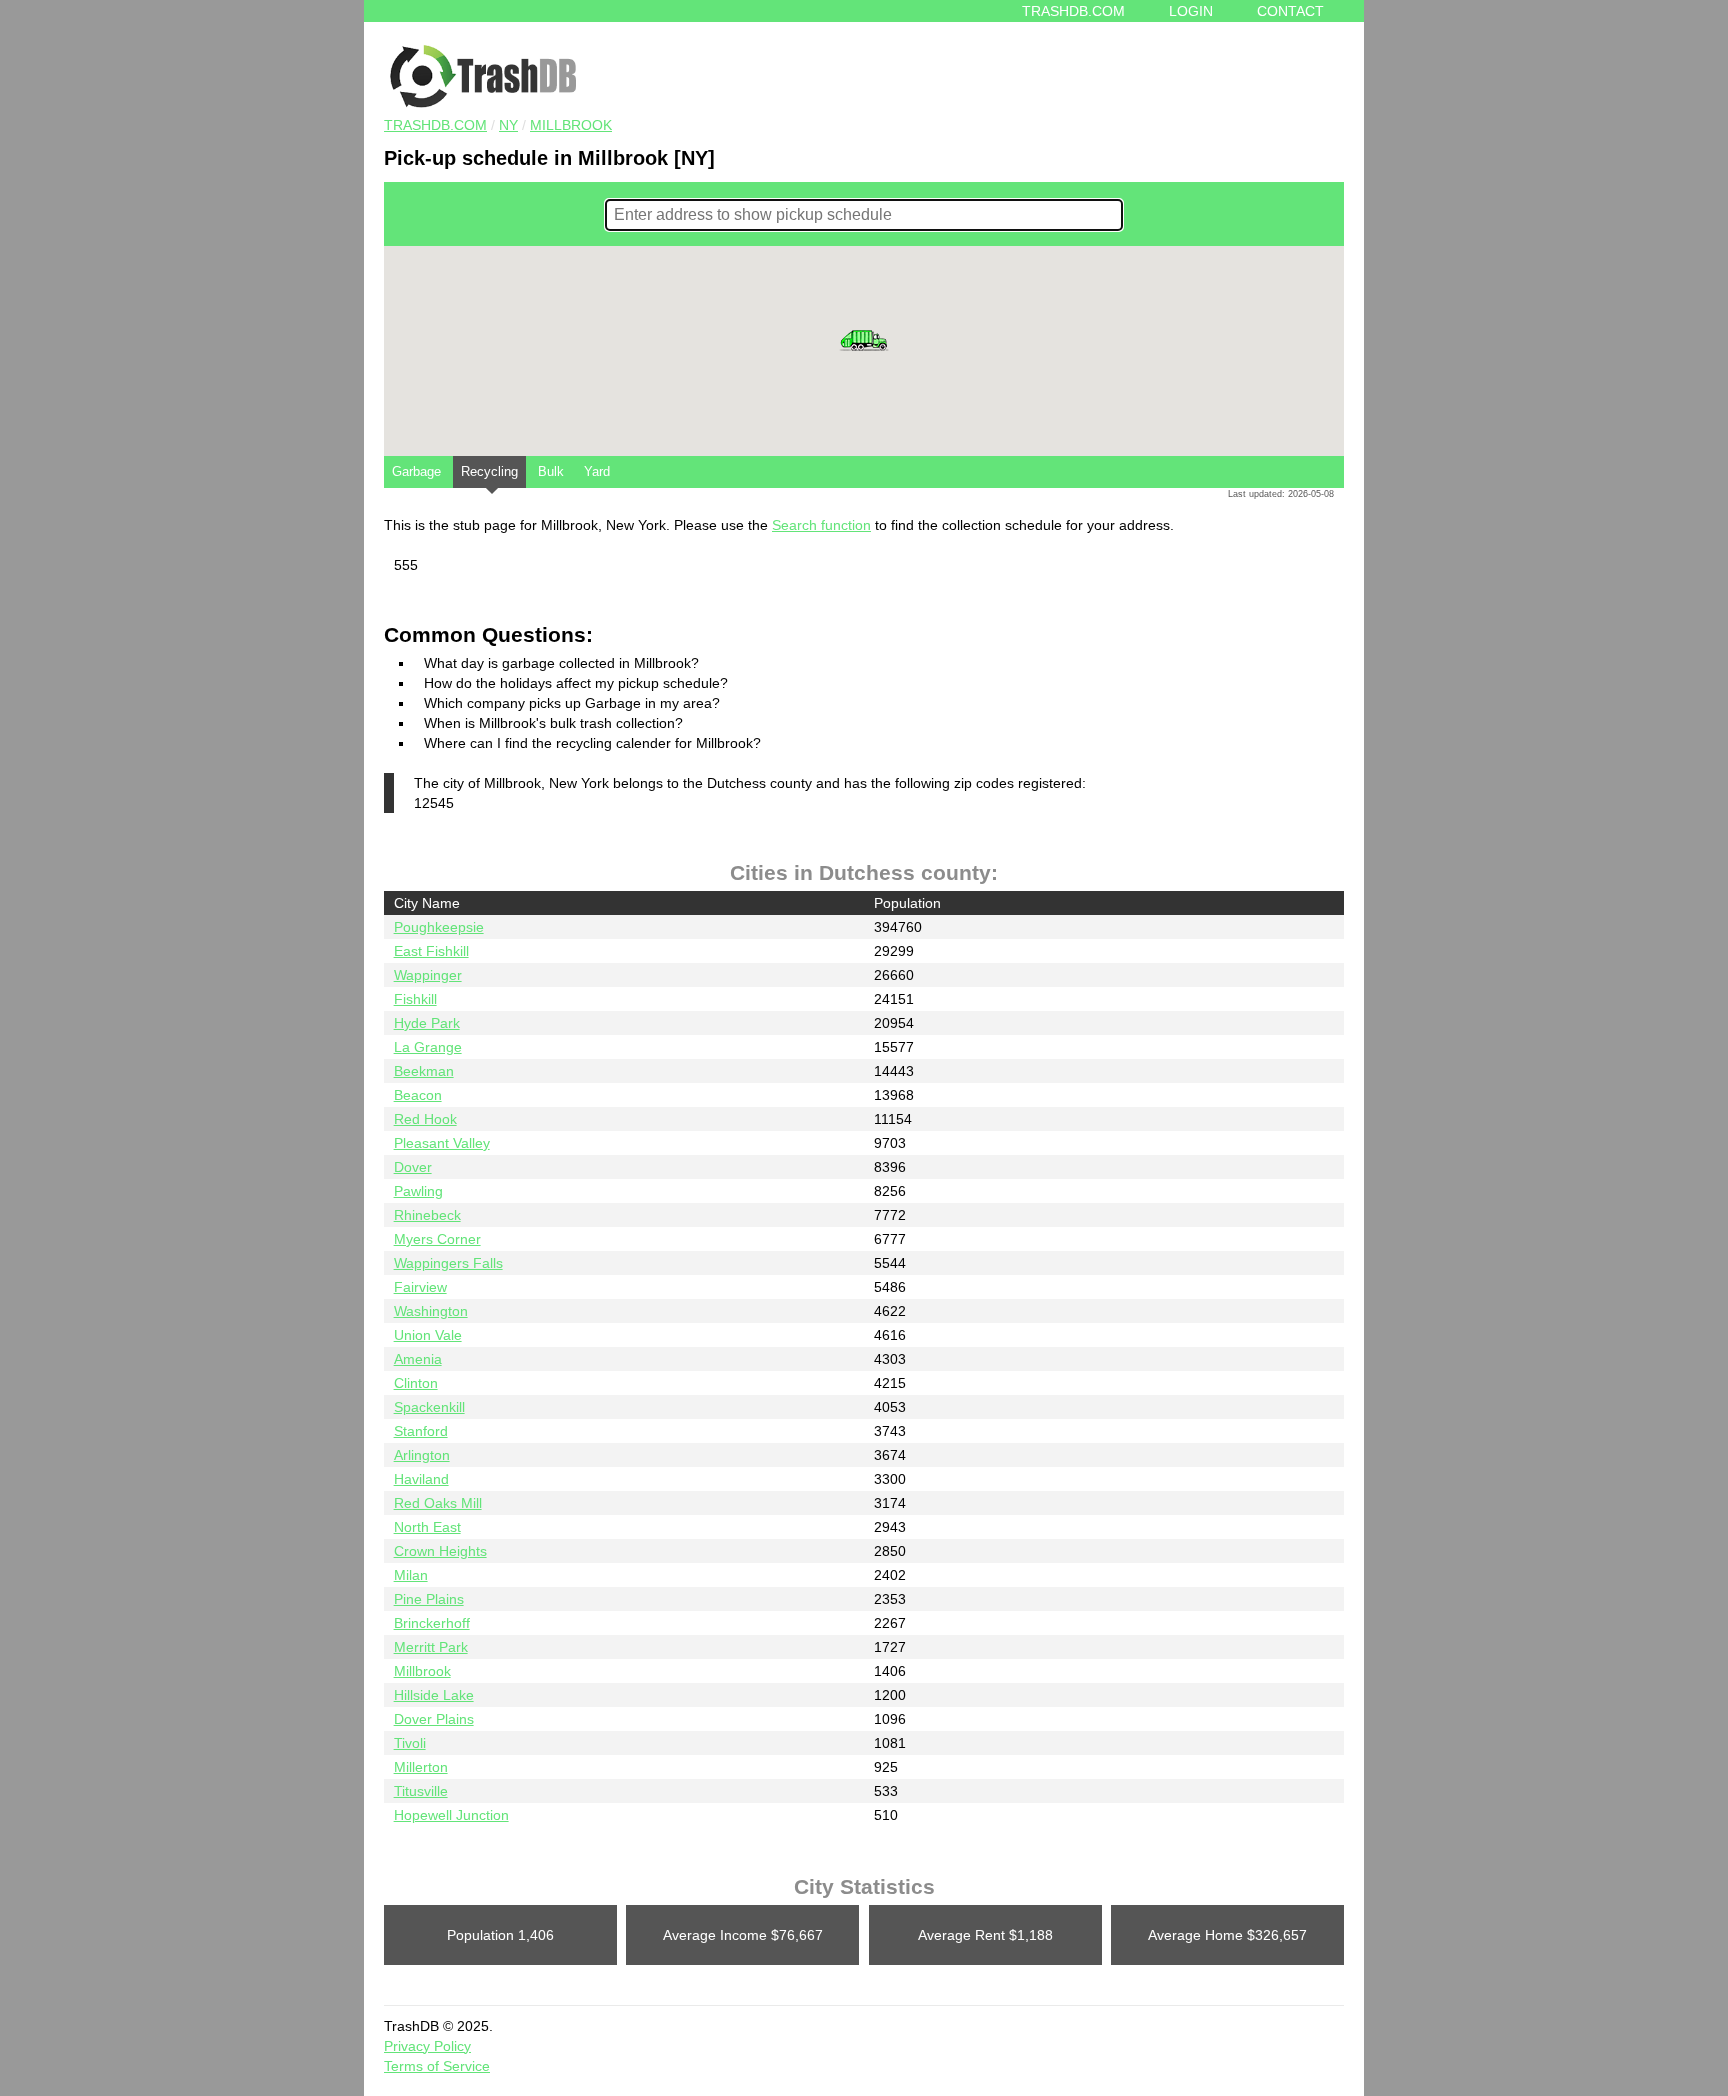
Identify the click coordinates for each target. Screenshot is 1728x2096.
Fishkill (415, 999)
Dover (413, 1167)
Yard (597, 471)
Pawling (418, 1191)
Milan (411, 1575)
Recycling (489, 471)
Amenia (418, 1359)
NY (508, 125)
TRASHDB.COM (435, 125)
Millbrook (571, 125)
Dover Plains (434, 1719)
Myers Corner (437, 1239)
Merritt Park (431, 1647)
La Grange (428, 1047)
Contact (1290, 11)
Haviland (421, 1479)
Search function (821, 525)
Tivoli (410, 1743)
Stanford (421, 1431)
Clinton (416, 1383)
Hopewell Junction (451, 1815)
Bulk (551, 471)
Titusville (421, 1791)
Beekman (424, 1071)
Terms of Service (437, 2066)
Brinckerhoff (432, 1623)
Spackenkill (429, 1407)
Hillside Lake (434, 1695)
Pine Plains (429, 1599)
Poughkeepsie (439, 927)
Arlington (422, 1455)
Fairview (420, 1287)
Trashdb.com (1073, 11)
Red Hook (425, 1119)
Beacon (418, 1095)
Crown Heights (440, 1551)
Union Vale (428, 1335)
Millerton (421, 1767)
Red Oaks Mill (438, 1503)
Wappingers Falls (448, 1263)
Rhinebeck (427, 1215)
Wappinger (428, 975)
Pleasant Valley (442, 1143)
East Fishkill (431, 951)
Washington (431, 1311)
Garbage (416, 471)
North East (427, 1527)
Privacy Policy (427, 2046)
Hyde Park (427, 1023)
